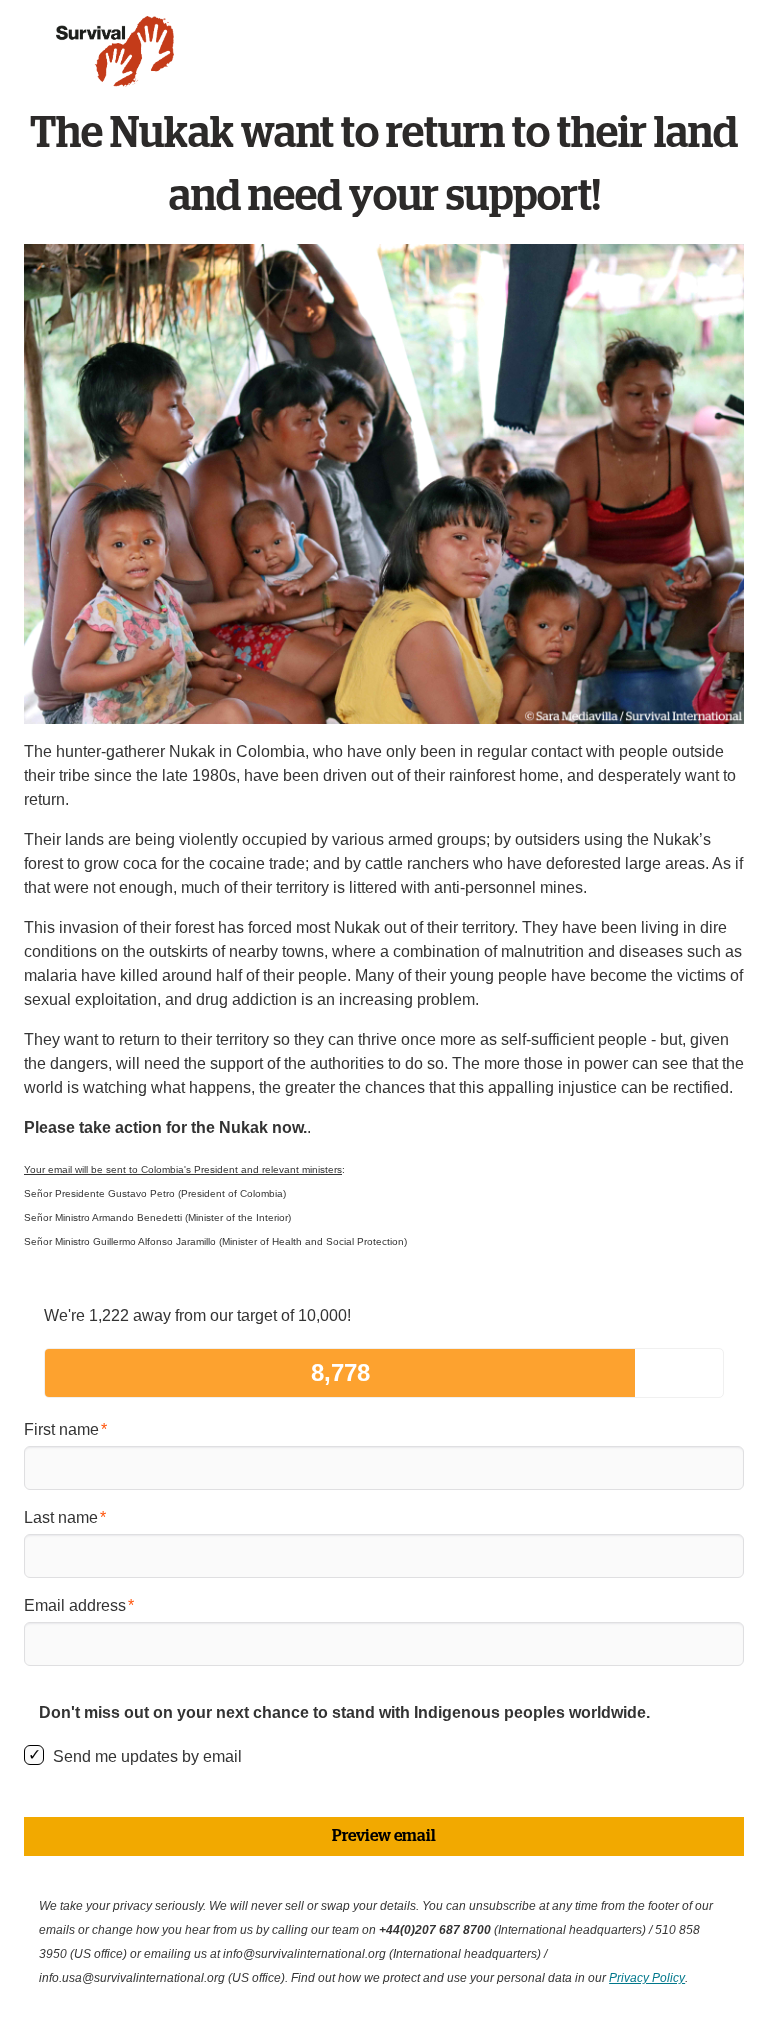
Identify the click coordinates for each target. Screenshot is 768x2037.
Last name (61, 1517)
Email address (75, 1605)
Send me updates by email (147, 1756)
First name (61, 1429)
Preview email (384, 1836)
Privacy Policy (647, 1978)
